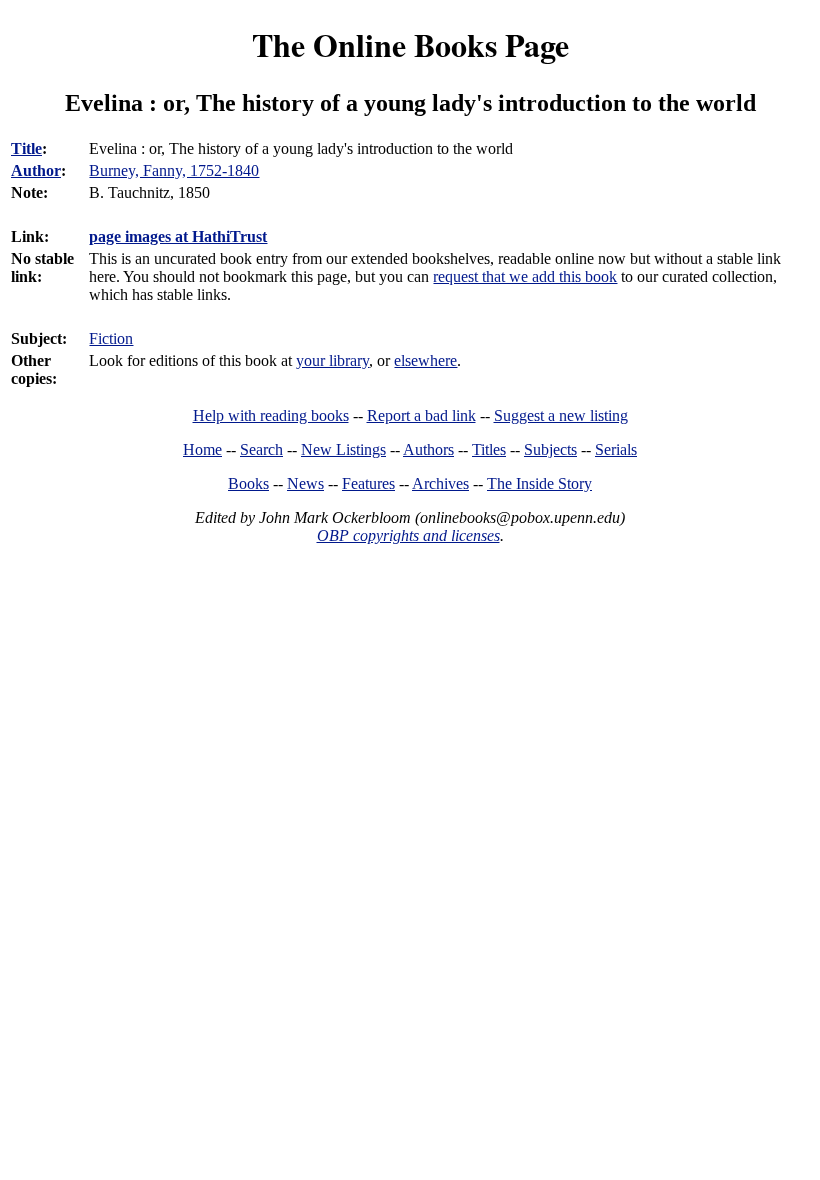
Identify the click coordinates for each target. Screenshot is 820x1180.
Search (261, 449)
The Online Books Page (410, 44)
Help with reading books (271, 415)
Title (26, 148)
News (305, 483)
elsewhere (425, 360)
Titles (489, 449)
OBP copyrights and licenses (408, 535)
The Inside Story (539, 483)
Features (368, 483)
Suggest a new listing (561, 415)
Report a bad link (421, 415)
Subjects (550, 449)
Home (202, 449)
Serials (616, 449)
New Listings (343, 449)
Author (36, 170)
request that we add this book (525, 276)
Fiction (111, 338)
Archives (440, 483)
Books (248, 483)
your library (332, 360)
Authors (428, 449)
